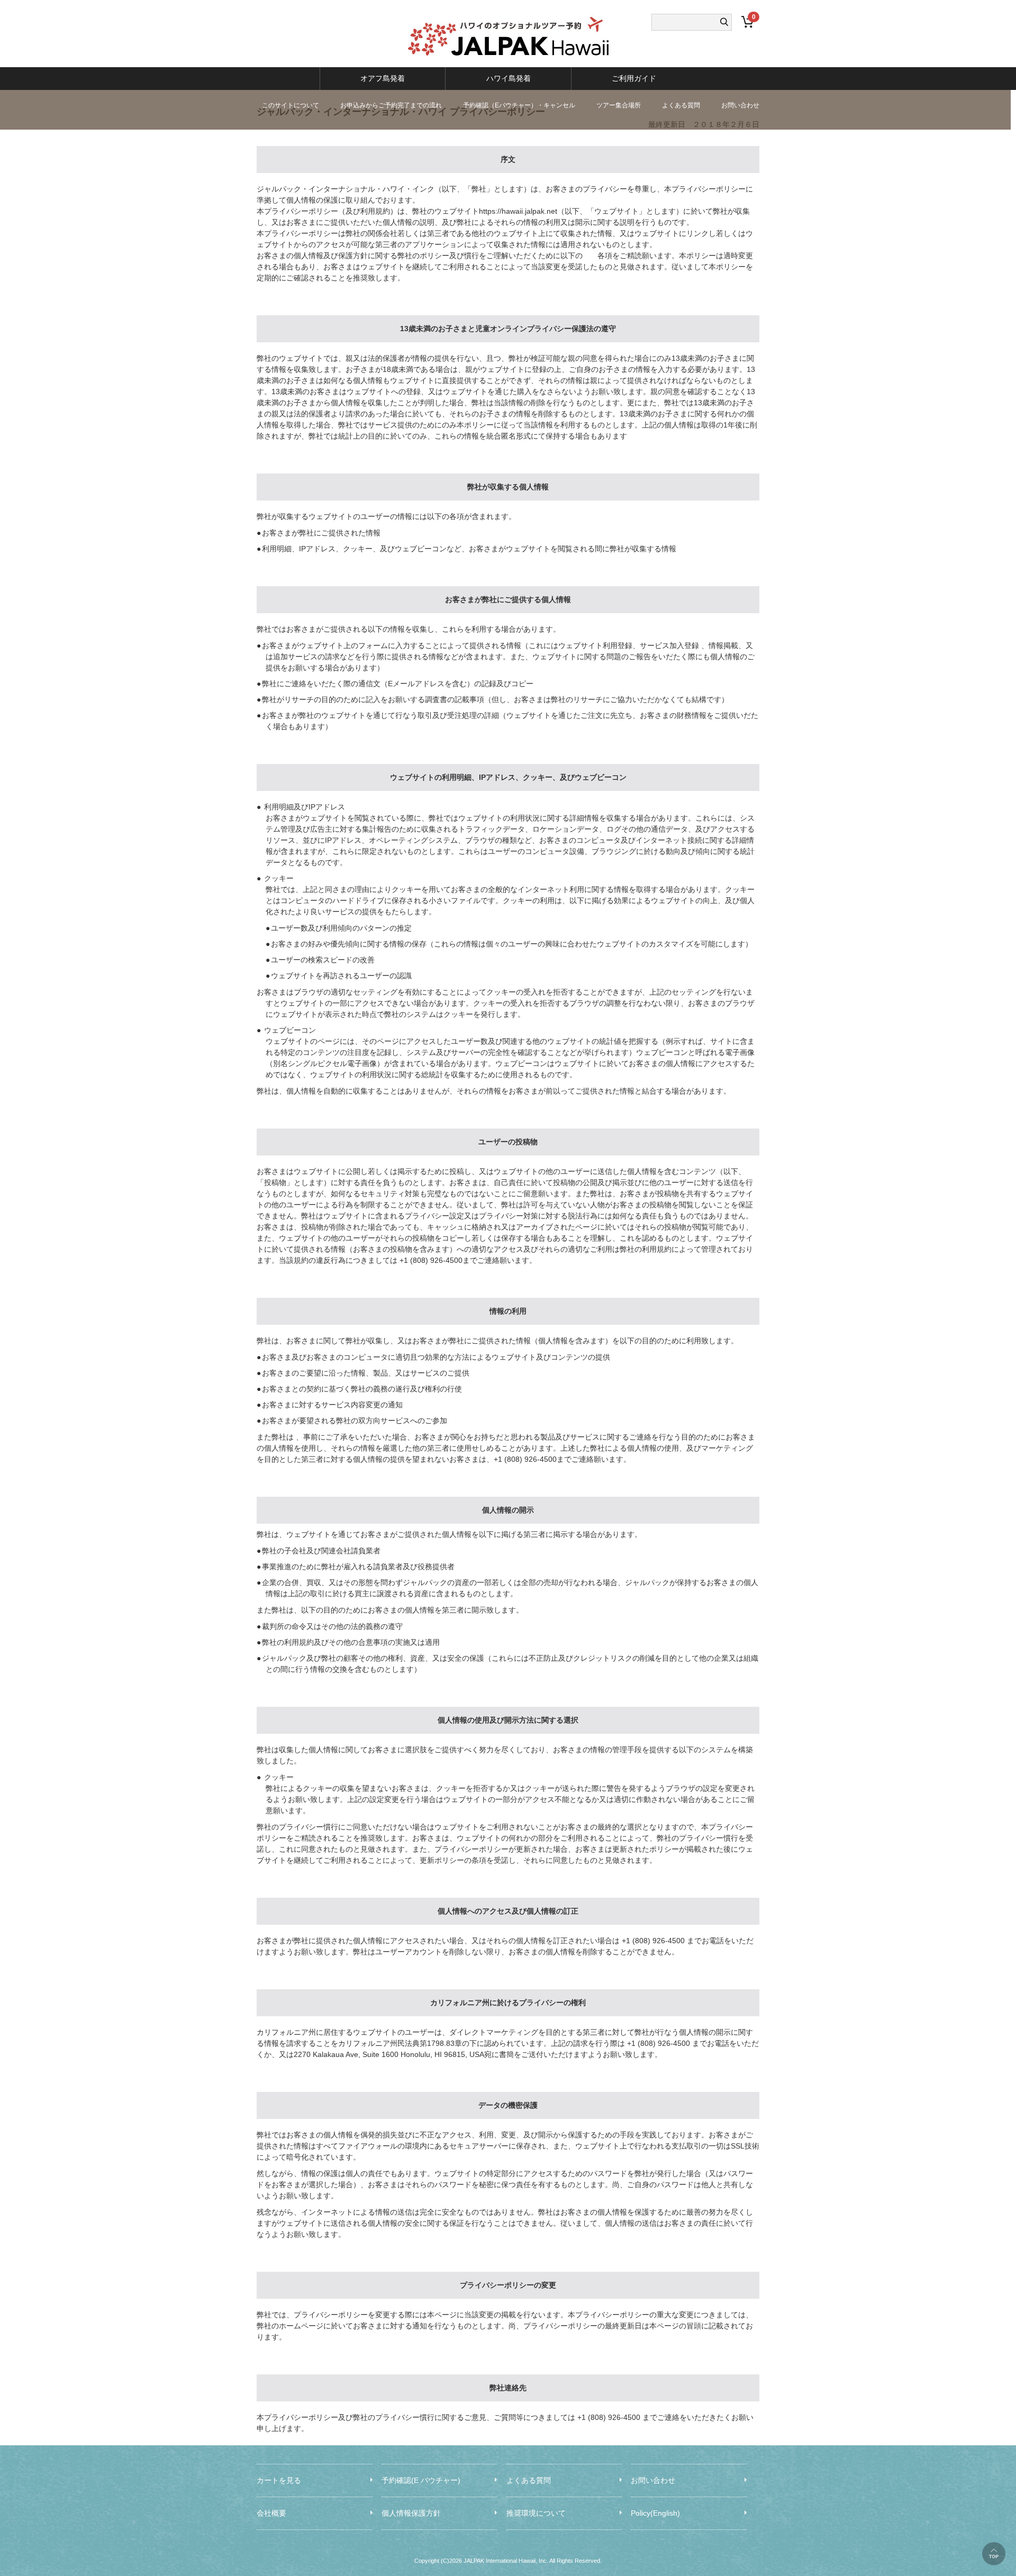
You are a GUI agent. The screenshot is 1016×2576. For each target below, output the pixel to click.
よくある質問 (681, 105)
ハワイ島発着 (509, 78)
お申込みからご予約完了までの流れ (391, 105)
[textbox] (686, 22)
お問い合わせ (740, 105)
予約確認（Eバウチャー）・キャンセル (519, 105)
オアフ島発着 (383, 78)
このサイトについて (291, 105)
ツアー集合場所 (619, 105)
